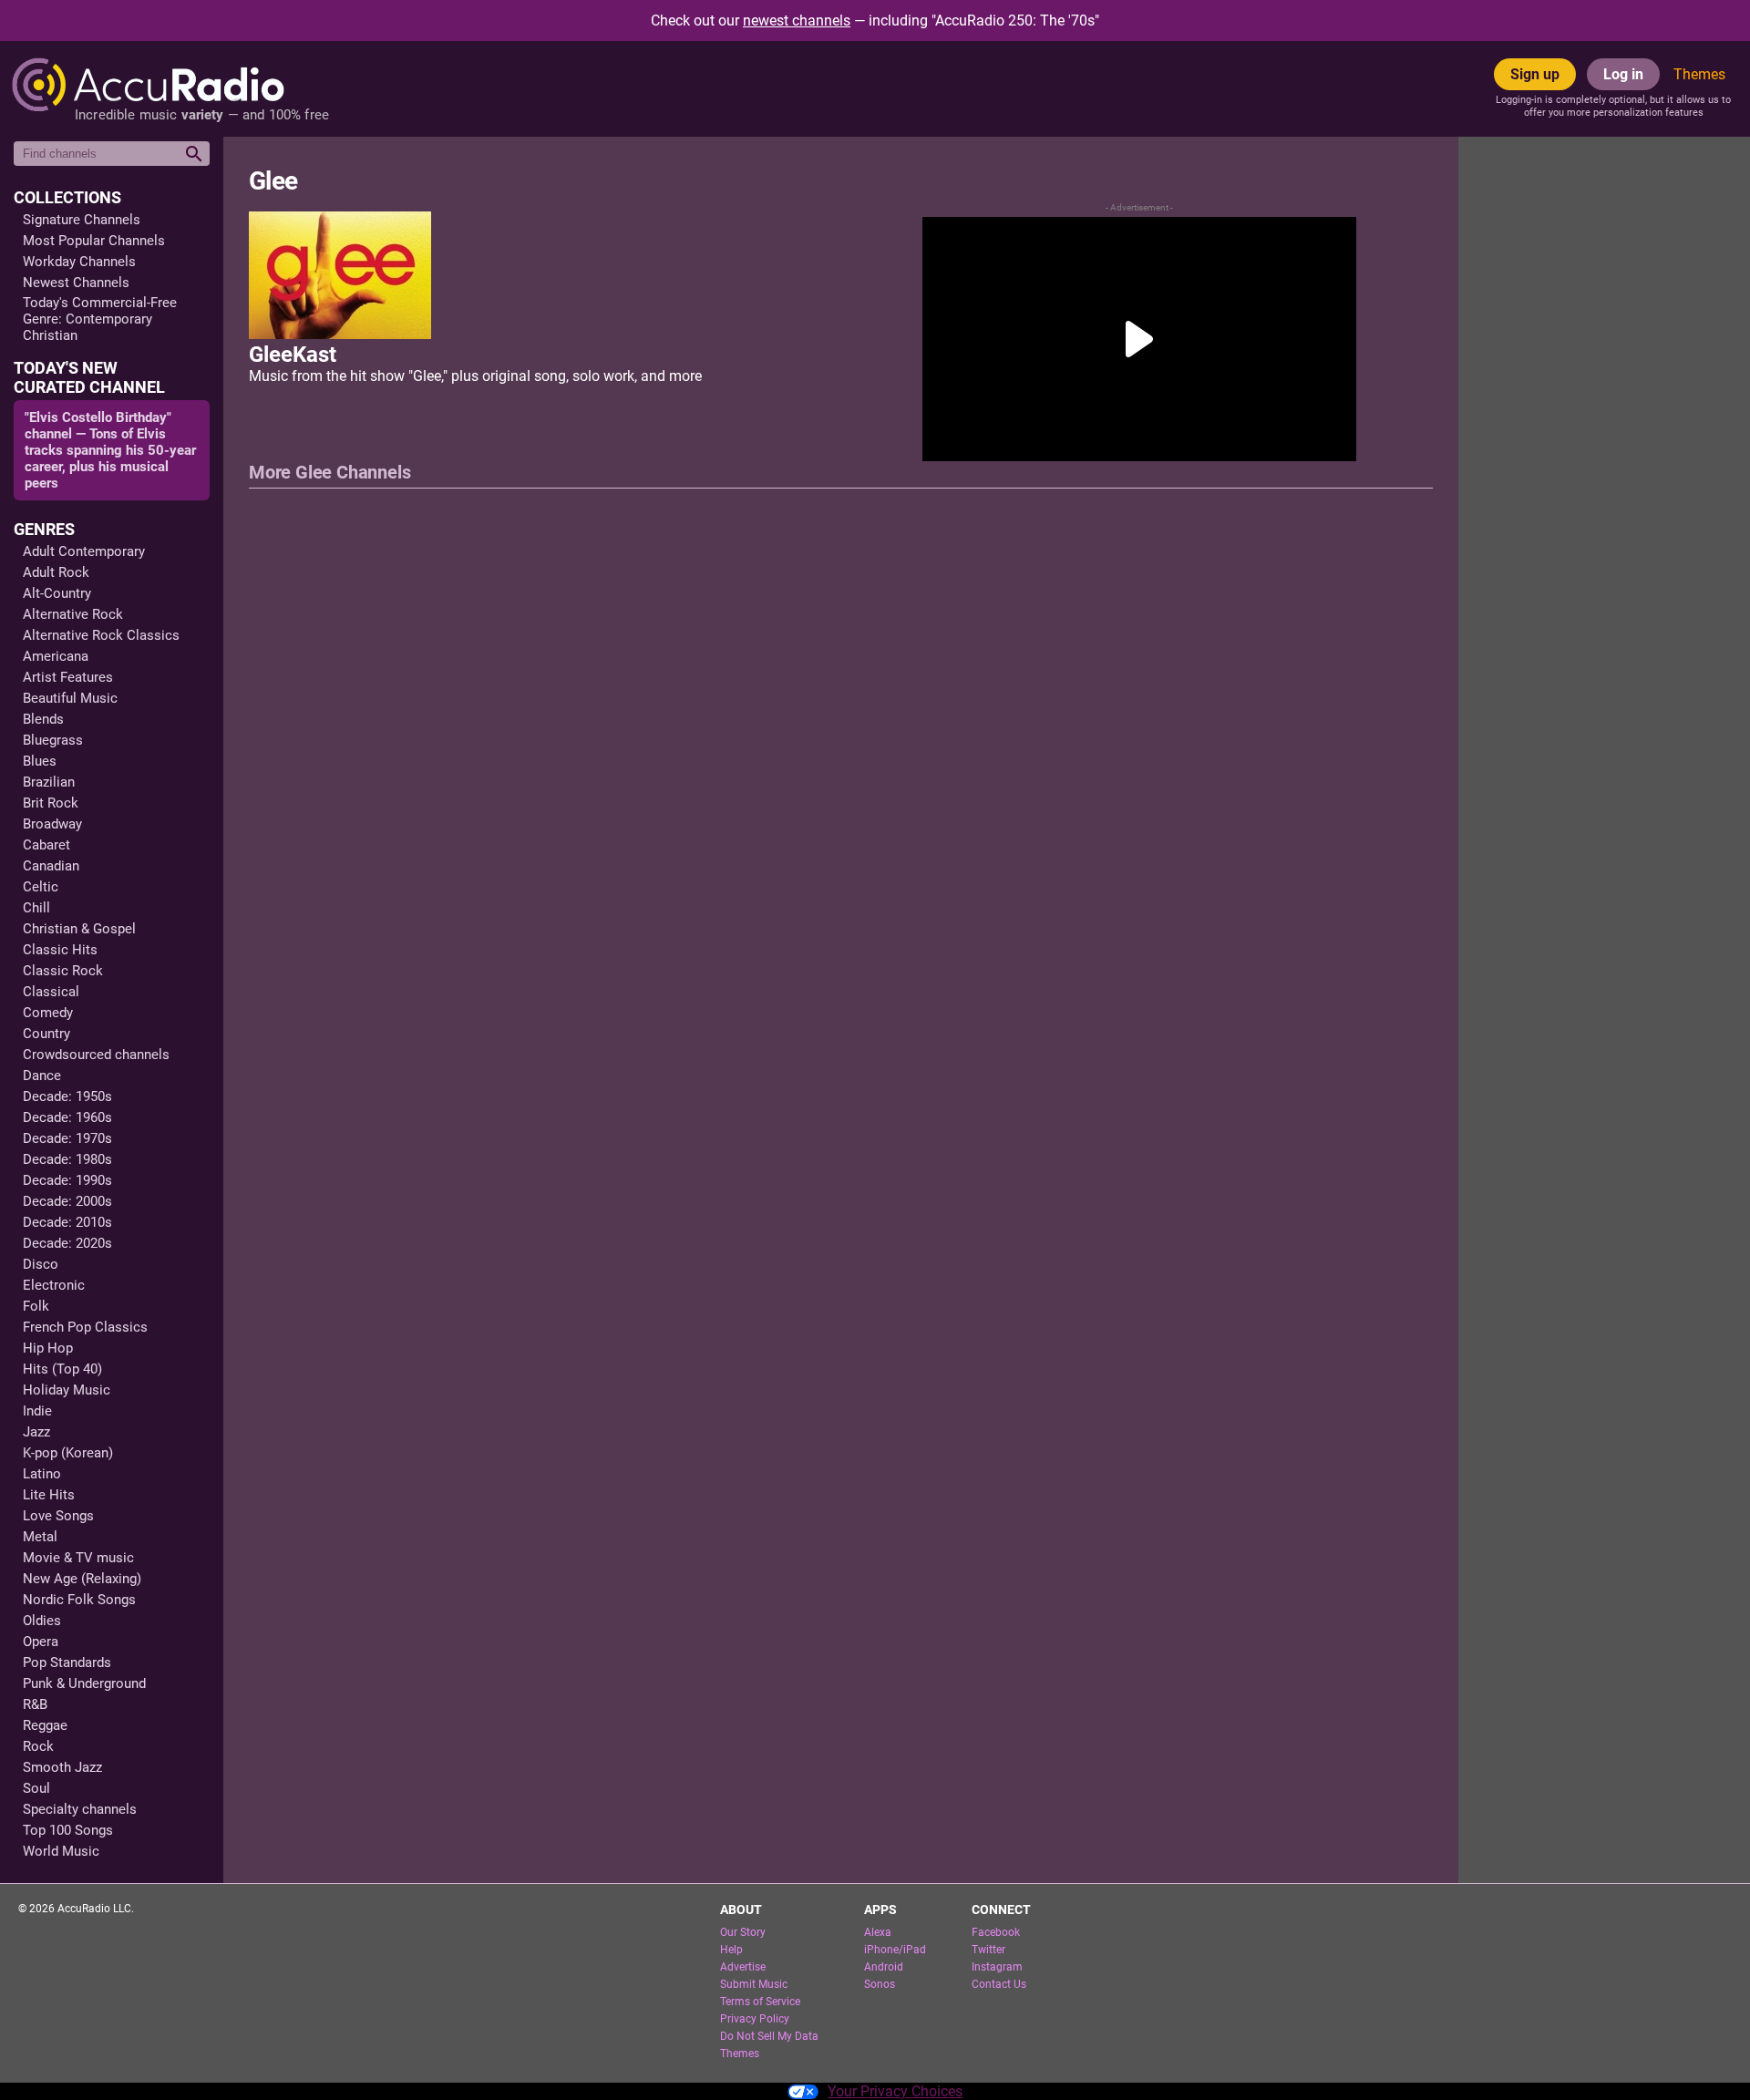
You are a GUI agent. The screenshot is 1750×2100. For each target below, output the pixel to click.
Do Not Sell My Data (769, 2036)
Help (731, 1950)
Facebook (996, 1932)
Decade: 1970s (67, 1138)
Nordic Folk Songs (79, 1600)
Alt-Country (57, 593)
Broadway (52, 824)
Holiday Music (67, 1390)
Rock (38, 1746)
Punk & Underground (84, 1683)
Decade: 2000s (67, 1201)
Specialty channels (80, 1809)
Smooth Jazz (62, 1767)
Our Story (743, 1932)
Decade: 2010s (67, 1222)
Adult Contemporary (84, 551)
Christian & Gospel (79, 929)
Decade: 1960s (67, 1117)
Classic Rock (63, 971)
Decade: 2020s (67, 1243)
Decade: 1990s (67, 1180)
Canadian (51, 866)
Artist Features (68, 677)
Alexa (878, 1932)
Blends (43, 719)
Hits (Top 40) (62, 1369)
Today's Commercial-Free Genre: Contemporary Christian (100, 319)
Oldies (42, 1621)
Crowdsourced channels (96, 1055)
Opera (41, 1642)
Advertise (743, 1967)
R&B (35, 1704)
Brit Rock (51, 803)
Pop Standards (67, 1662)
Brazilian (49, 782)
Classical (51, 992)
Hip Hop (48, 1348)
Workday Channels (79, 262)
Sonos (880, 1984)
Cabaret (46, 845)
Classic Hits (60, 950)
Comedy (48, 1013)
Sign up (1535, 74)
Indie (37, 1411)
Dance (42, 1076)
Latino (42, 1474)
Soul (36, 1788)
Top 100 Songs (68, 1830)
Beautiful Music (70, 698)
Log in (1623, 74)
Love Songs (58, 1516)
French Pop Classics (85, 1327)
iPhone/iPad (895, 1950)
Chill (36, 908)
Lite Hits (49, 1495)
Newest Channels (76, 283)
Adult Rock (56, 572)
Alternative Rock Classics (101, 635)
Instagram (997, 1967)
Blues (40, 761)
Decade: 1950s (67, 1096)
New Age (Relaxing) (82, 1579)
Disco (41, 1264)
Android (884, 1967)
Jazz (36, 1432)
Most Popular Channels (94, 241)
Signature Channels (82, 220)
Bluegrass (53, 740)
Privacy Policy (755, 2019)
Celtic (41, 887)
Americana (56, 656)
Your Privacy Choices (895, 2091)
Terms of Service (760, 2002)
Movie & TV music (78, 1558)
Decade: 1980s (67, 1159)
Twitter (988, 1950)
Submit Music (754, 1984)
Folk (36, 1306)
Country (46, 1034)
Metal (40, 1537)
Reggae (45, 1725)
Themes (1699, 74)
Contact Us (999, 1984)
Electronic (54, 1285)
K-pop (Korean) (68, 1453)
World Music (61, 1851)
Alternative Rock (73, 614)
